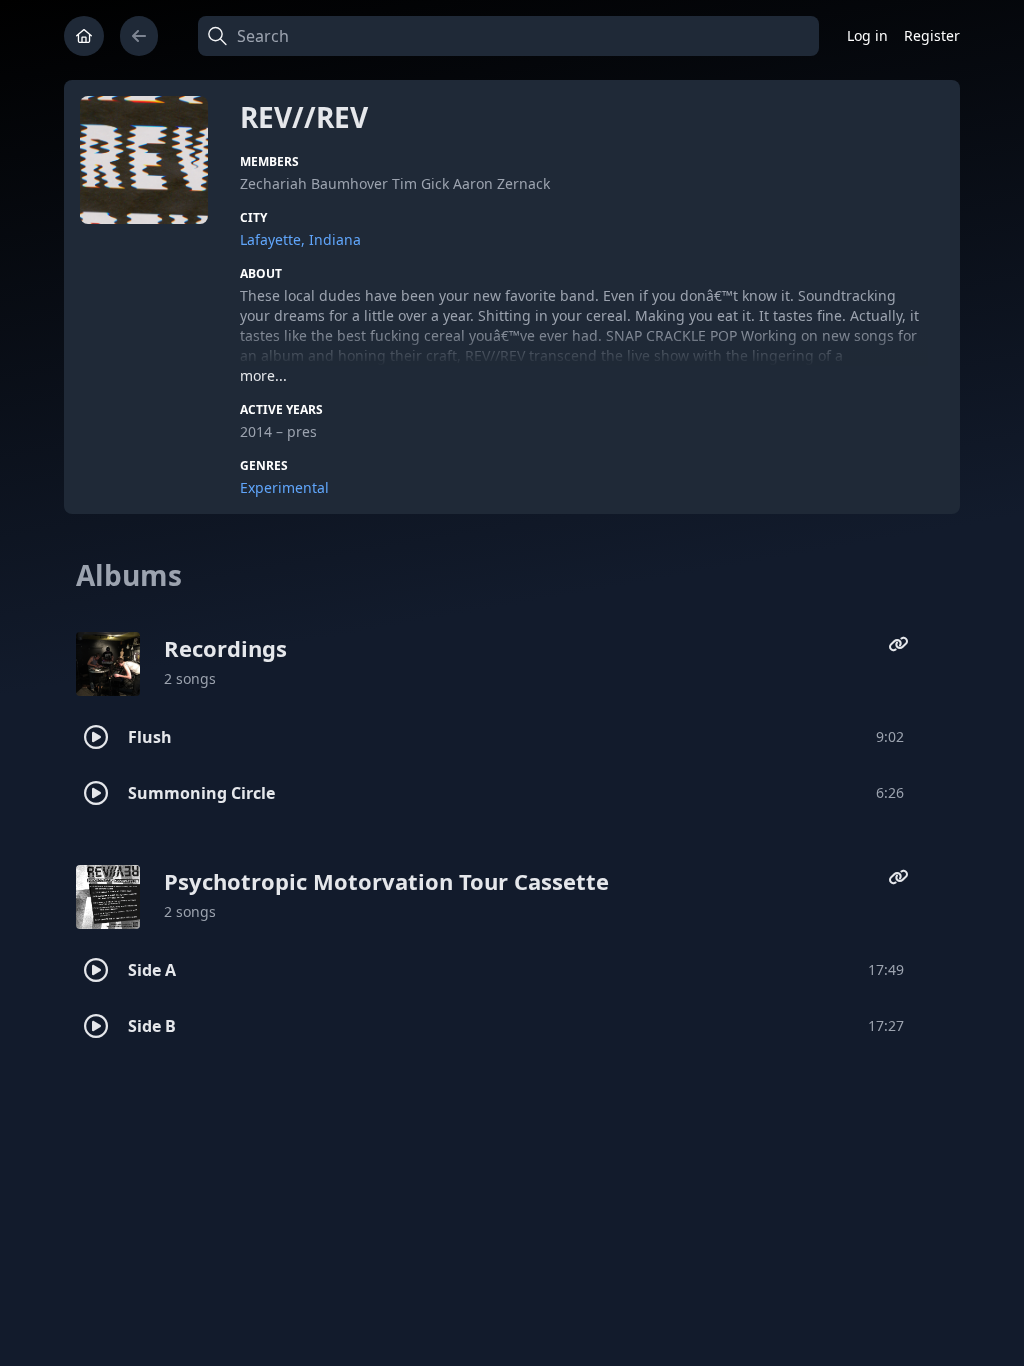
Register (932, 35)
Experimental (284, 487)
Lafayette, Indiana (300, 239)
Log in (867, 35)
